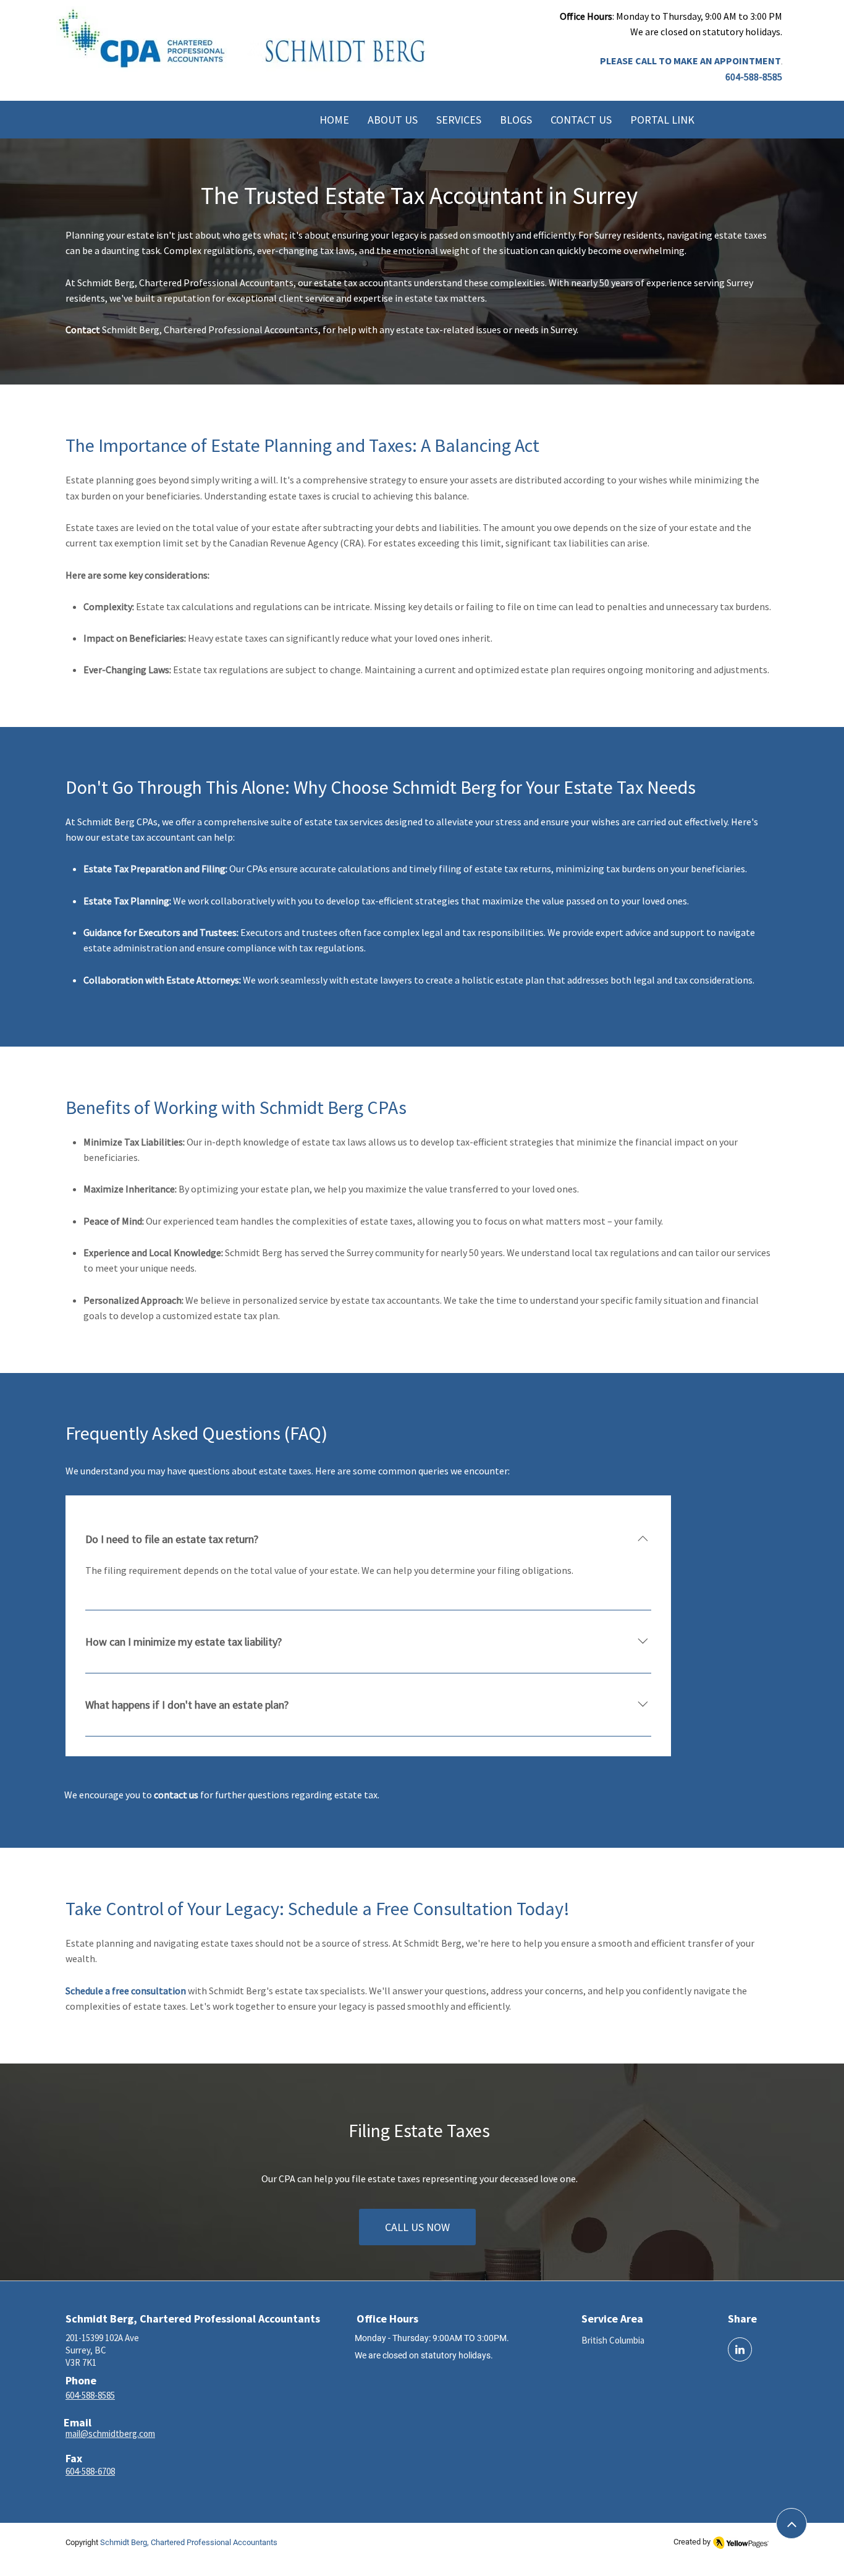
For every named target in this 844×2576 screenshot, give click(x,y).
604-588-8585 (754, 77)
